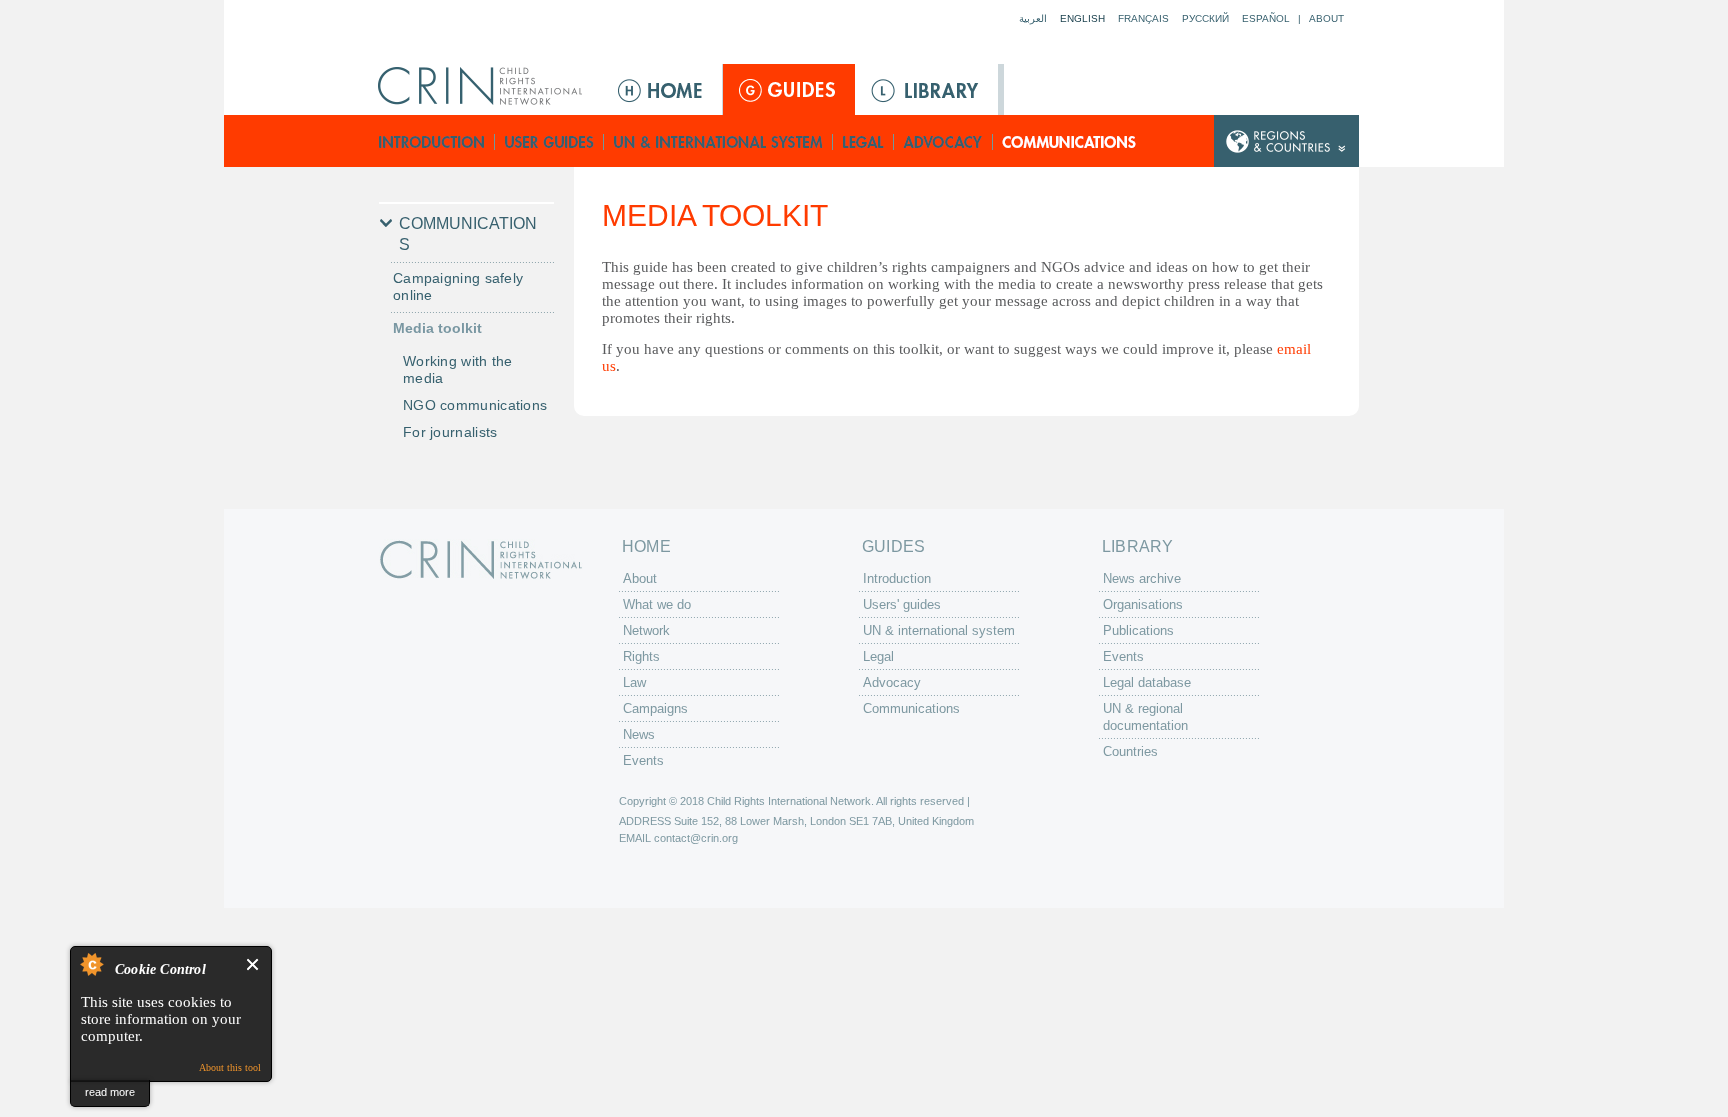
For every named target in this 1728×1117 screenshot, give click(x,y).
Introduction (432, 141)
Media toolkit (437, 328)
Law (634, 682)
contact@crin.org (696, 838)
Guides (789, 89)
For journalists (450, 432)
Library (926, 89)
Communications (1070, 141)
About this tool (230, 1067)
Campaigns (655, 708)
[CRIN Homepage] (486, 86)
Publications (1138, 630)
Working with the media (458, 369)
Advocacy (943, 141)
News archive (1142, 578)
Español (1266, 18)
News (639, 734)
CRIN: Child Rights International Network (481, 559)
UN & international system (718, 141)
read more (110, 1092)
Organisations (1143, 604)
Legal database (1147, 682)
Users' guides (549, 141)
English (1082, 18)
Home (662, 89)
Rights (641, 656)
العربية (1033, 18)
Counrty (1286, 141)
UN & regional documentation (1145, 717)
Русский (1205, 18)
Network (646, 630)
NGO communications (475, 405)
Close (253, 964)
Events (643, 760)
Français (1143, 18)
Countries (1130, 751)
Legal (863, 141)
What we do (657, 604)
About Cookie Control (91, 964)
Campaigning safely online (458, 286)
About (1326, 18)
